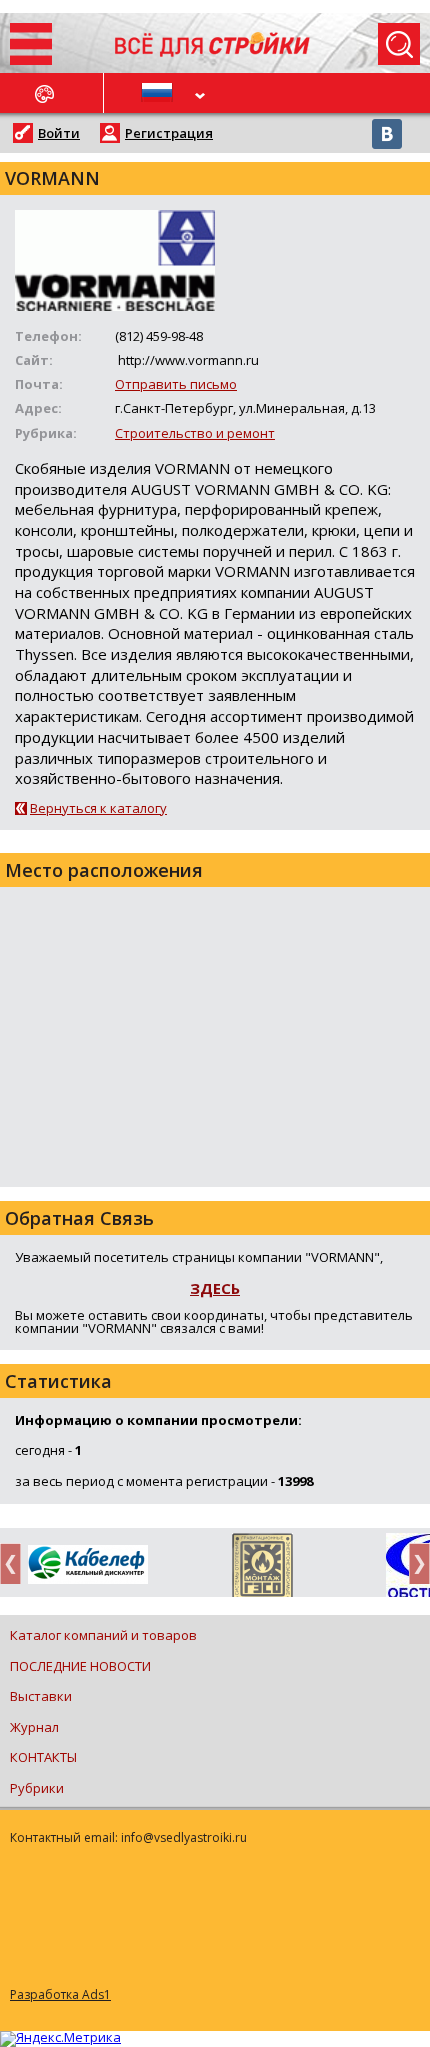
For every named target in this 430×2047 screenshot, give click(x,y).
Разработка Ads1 (60, 1994)
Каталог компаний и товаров (103, 1635)
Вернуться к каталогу (98, 808)
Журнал (34, 1727)
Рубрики (37, 1788)
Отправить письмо (176, 384)
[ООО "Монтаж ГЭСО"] (262, 1569)
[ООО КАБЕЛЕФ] (87, 1565)
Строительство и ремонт (195, 433)
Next (414, 1563)
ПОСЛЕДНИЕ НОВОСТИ (80, 1666)
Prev (16, 1563)
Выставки (41, 1696)
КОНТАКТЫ (43, 1757)
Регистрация (169, 133)
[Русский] (160, 93)
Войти (59, 133)
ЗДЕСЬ (215, 1288)
